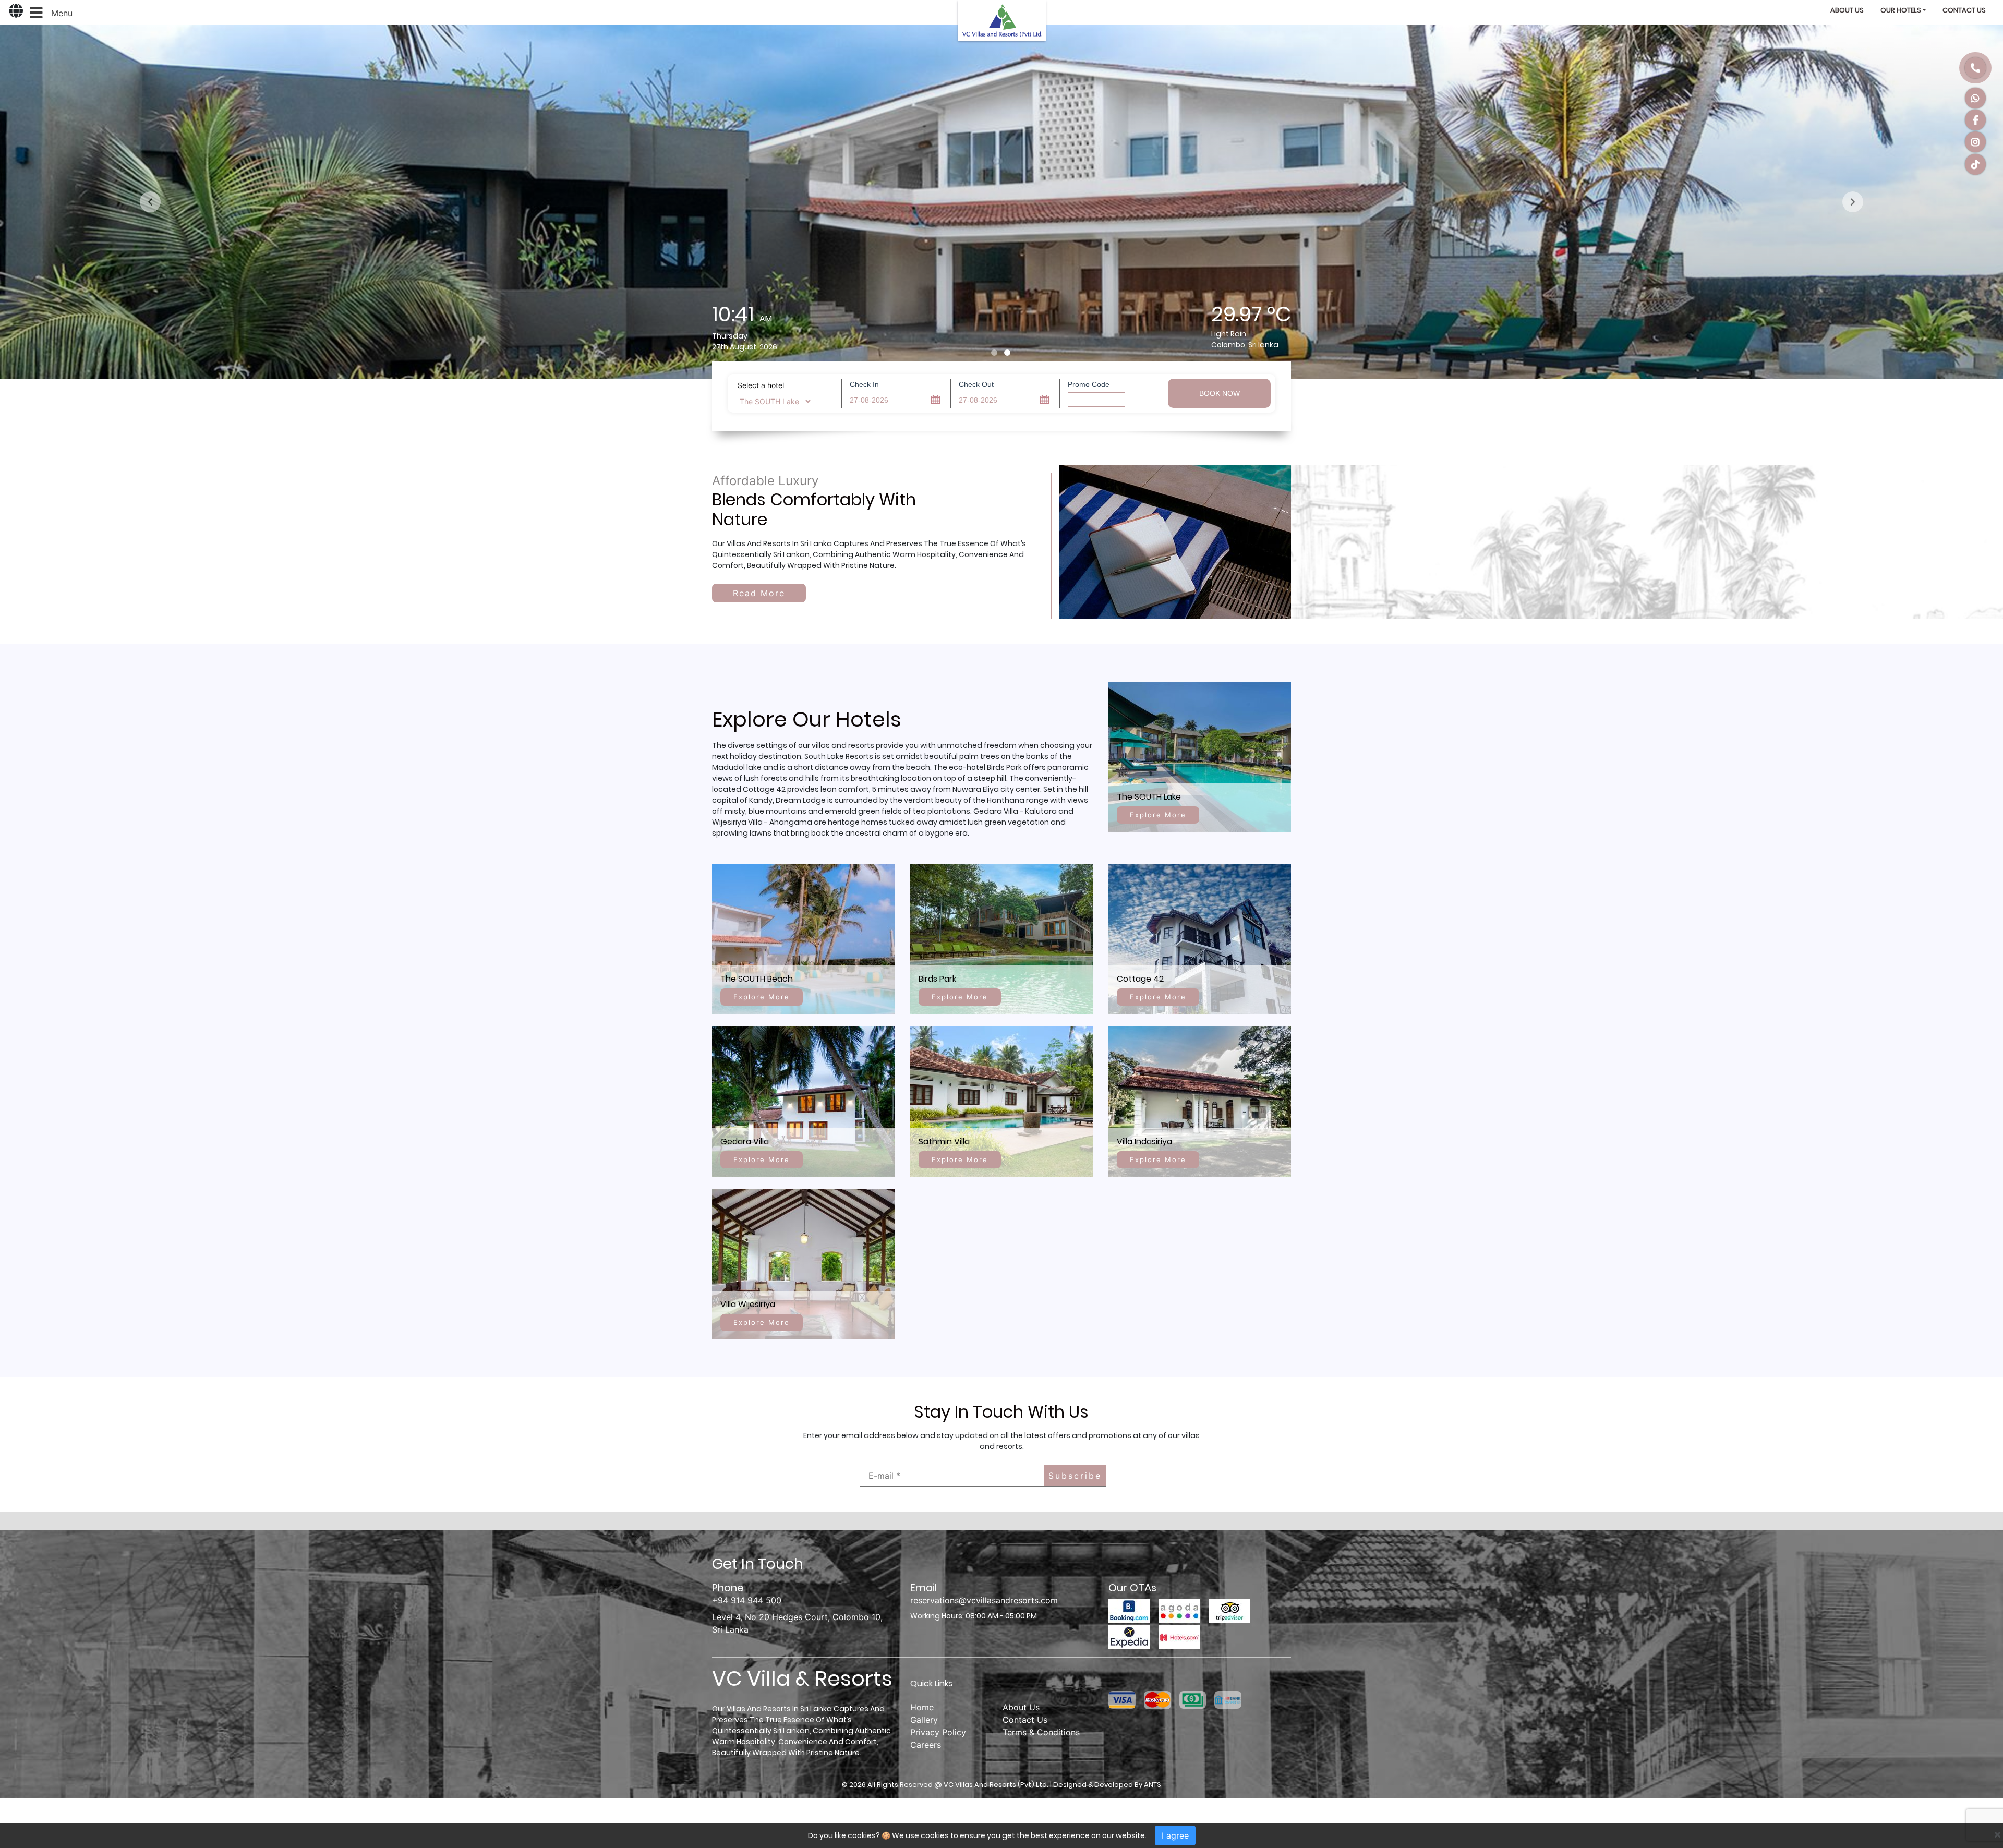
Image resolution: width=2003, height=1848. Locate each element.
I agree (1175, 1835)
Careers (926, 1745)
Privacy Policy (938, 1732)
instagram (1975, 142)
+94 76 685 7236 (1975, 98)
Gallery (924, 1720)
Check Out (976, 384)
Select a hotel (761, 385)
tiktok (1975, 164)
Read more (759, 593)
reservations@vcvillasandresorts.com (984, 1600)
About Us (1847, 10)
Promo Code (1089, 384)
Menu (62, 13)
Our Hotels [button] (1901, 10)
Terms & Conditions (1041, 1732)
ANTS (1153, 1785)
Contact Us (1964, 10)
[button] (150, 202)
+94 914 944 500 (1975, 68)
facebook (1975, 120)
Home (922, 1707)
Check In (864, 384)
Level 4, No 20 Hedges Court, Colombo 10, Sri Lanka (797, 1623)
